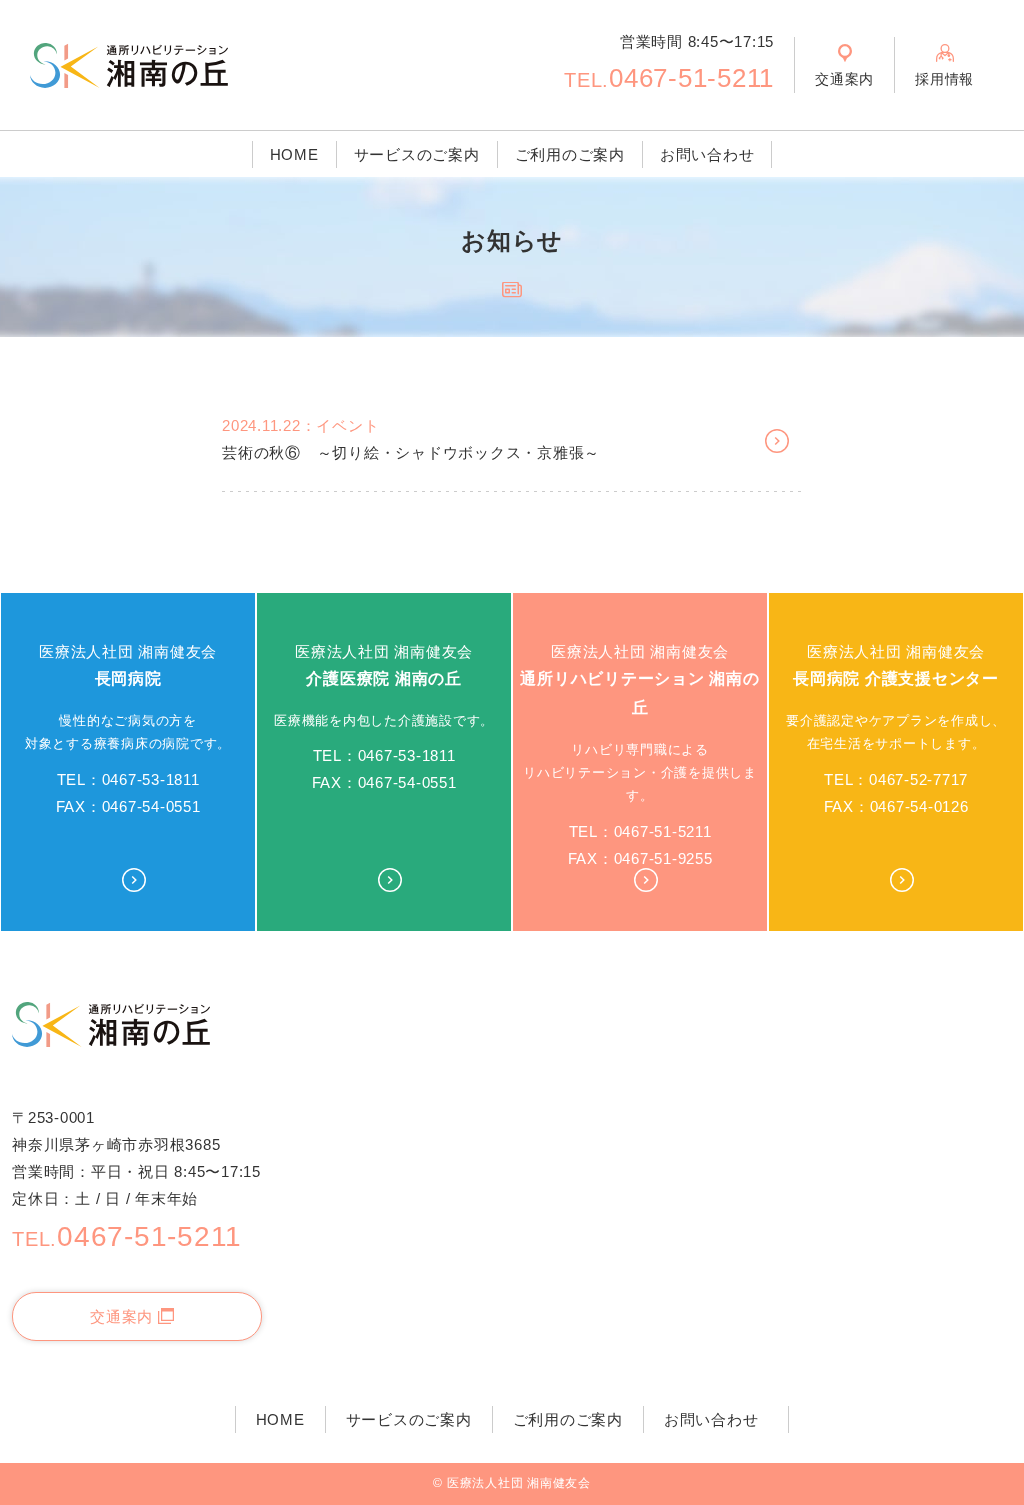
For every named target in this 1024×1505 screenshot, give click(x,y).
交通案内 (121, 1316)
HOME (294, 154)
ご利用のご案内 (570, 154)
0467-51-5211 (669, 78)
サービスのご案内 (417, 154)
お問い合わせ (707, 154)
